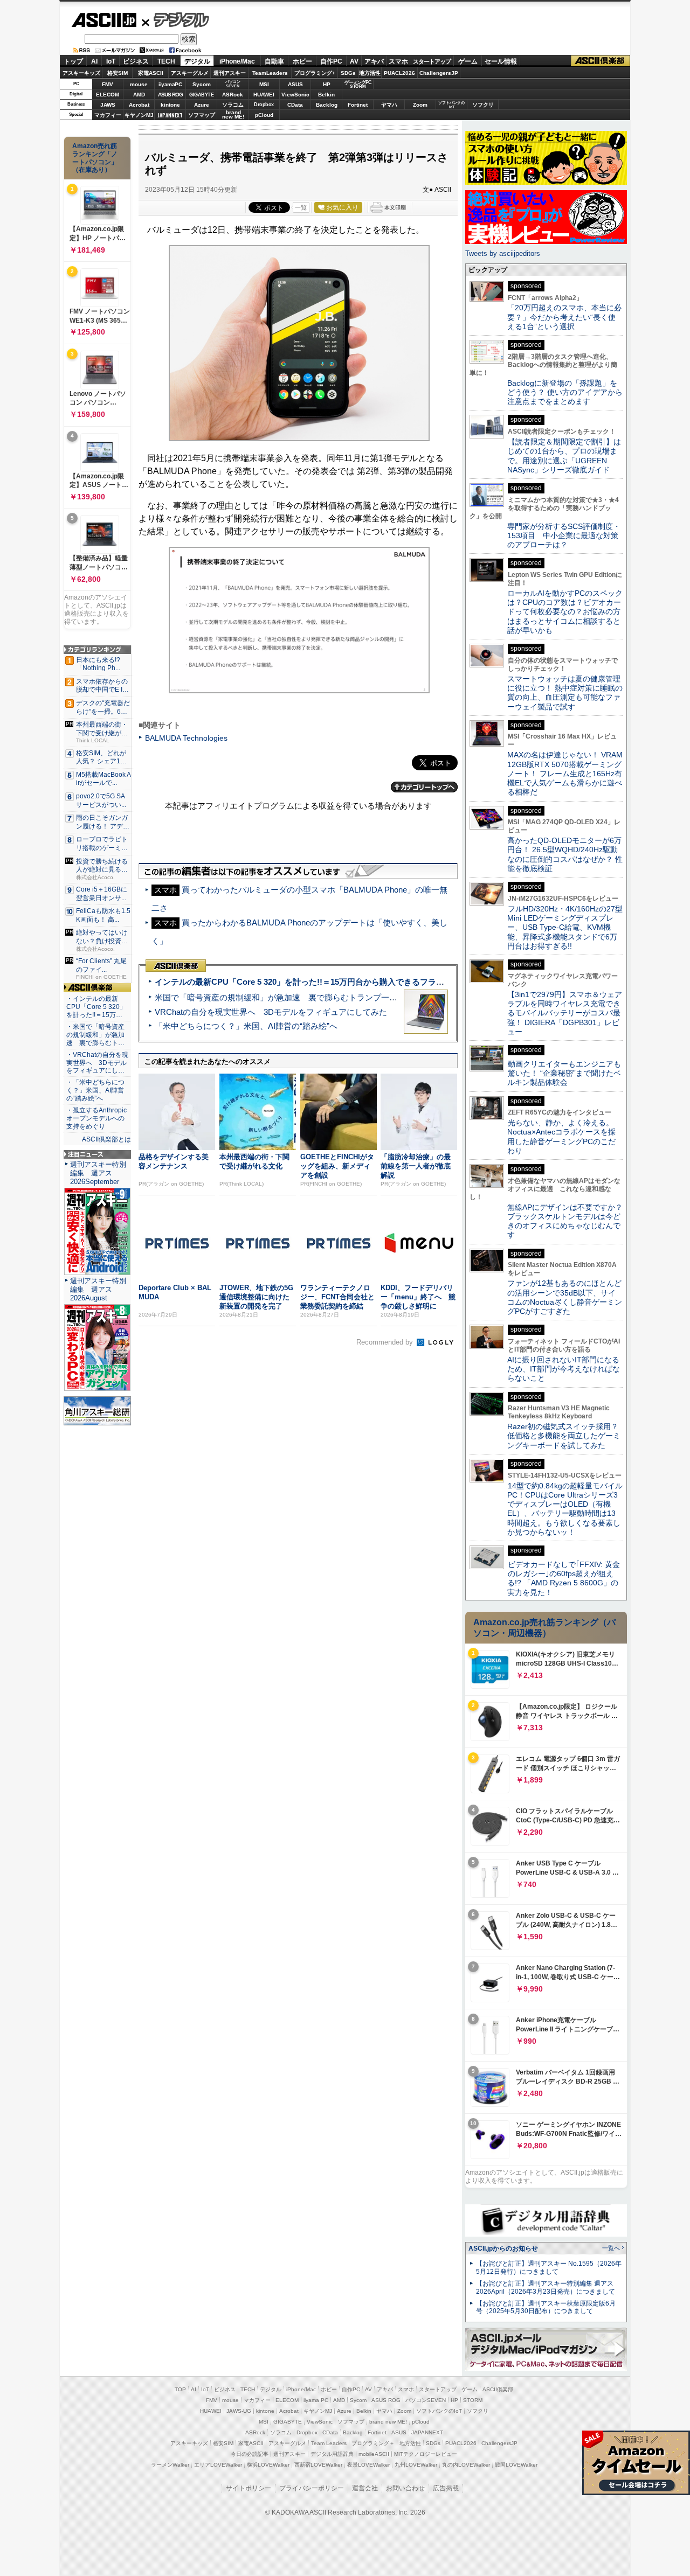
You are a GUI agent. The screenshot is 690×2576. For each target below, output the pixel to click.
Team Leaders (329, 2443)
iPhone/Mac (237, 61)
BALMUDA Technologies (186, 738)
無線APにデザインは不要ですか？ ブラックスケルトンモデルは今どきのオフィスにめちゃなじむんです (569, 1221)
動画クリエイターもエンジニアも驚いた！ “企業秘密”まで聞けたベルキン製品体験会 (564, 1073)
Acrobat (139, 105)
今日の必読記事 (250, 2454)
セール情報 (501, 61)
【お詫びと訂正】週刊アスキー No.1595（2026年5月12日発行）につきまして (549, 2268)
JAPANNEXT (170, 115)
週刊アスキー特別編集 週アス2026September (98, 1173)
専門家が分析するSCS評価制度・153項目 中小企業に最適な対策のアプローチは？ (564, 536)
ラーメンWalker (170, 2465)
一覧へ (611, 2248)
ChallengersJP (439, 73)
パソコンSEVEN (233, 84)
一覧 (301, 207)
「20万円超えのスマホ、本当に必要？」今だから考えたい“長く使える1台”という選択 (564, 317)
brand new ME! (388, 2422)
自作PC (331, 61)
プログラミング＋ (373, 2443)
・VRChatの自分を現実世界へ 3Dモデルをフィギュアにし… (97, 1063)
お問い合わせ (405, 2488)
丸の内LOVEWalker (466, 2465)
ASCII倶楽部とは (106, 1139)
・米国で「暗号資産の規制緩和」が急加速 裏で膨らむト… (95, 1035)
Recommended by (386, 1342)
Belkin (326, 95)
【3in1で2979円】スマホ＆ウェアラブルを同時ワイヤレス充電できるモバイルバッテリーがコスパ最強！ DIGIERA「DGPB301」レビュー (565, 1013)
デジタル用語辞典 (332, 2454)
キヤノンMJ (139, 115)
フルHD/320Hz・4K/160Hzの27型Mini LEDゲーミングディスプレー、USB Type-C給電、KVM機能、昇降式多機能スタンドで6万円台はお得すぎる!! (565, 927)
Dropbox (264, 105)
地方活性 (370, 73)
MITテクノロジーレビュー (426, 2454)
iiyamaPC (170, 84)
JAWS (108, 105)
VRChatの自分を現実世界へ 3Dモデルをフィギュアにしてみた (271, 1012)
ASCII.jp (104, 20)
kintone (170, 105)
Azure (202, 105)
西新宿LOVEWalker (318, 2465)
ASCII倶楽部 (601, 61)
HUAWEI (264, 95)
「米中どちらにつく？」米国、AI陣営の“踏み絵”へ (246, 1026)
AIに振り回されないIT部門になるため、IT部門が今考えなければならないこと (564, 1369)
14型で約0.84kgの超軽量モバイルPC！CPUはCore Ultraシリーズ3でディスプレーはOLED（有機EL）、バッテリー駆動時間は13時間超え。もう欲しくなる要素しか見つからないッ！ (565, 1509)
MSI (264, 84)
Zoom (420, 105)
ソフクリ (483, 105)
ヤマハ (389, 105)
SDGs (348, 73)
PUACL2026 (399, 73)
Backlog (327, 105)
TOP (180, 2389)
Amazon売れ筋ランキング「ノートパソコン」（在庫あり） (95, 158)
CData (295, 105)
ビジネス (136, 61)
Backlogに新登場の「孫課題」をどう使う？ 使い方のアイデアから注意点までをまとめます (565, 392)
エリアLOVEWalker (218, 2465)
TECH (166, 61)
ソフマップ (202, 115)
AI (94, 61)
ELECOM (108, 95)
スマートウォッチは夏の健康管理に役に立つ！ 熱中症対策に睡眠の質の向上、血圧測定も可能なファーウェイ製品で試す (565, 693)
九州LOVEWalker (416, 2465)
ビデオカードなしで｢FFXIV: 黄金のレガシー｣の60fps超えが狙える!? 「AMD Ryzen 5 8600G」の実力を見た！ (564, 1578)
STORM (473, 2400)
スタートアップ (432, 61)
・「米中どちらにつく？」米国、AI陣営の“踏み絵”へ (95, 1090)
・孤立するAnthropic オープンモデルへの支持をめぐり (97, 1118)
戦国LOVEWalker (516, 2465)
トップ (73, 61)
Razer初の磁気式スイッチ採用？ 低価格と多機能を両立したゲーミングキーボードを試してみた (567, 1436)
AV (354, 61)
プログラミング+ (315, 73)
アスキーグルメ (190, 73)
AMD (139, 95)
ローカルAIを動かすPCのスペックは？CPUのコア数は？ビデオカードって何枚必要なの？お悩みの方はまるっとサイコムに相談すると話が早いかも (565, 612)
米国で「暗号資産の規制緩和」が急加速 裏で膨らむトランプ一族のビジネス (296, 997)
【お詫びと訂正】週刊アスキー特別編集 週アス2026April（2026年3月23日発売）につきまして (546, 2288)
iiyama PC (316, 2400)
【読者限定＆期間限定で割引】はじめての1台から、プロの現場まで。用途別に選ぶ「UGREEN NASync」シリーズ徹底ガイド (564, 456)
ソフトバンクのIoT (451, 105)
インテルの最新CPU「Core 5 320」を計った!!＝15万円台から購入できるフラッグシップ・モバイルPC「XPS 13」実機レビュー (387, 982)
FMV (108, 84)
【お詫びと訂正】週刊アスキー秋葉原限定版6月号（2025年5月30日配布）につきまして (546, 2307)
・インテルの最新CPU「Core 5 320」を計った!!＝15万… (96, 1007)
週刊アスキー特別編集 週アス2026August (98, 1289)
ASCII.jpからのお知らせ (503, 2248)
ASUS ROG (170, 95)
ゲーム (468, 61)
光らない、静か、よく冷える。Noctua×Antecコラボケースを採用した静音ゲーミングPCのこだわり (561, 1137)
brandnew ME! (233, 115)
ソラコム (233, 105)
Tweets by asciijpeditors (503, 253)
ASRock (233, 95)
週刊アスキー (230, 73)
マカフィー (108, 115)
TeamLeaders (270, 73)
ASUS (295, 84)
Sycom (202, 84)
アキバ (374, 61)
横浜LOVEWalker (268, 2465)
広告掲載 (446, 2488)
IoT (111, 61)
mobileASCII (374, 2454)
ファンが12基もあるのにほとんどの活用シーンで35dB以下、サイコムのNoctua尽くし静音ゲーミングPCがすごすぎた (565, 1297)
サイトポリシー (249, 2488)
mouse (139, 84)
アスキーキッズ (81, 73)
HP (327, 84)
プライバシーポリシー (312, 2488)
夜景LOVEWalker (368, 2465)
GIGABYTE (201, 95)
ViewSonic (295, 95)
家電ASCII (151, 73)
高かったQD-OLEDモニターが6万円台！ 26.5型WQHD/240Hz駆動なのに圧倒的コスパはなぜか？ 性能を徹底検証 (565, 854)
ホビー (302, 61)
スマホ (398, 61)
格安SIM (118, 73)
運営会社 (365, 2488)
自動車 (274, 61)
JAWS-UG (239, 2411)
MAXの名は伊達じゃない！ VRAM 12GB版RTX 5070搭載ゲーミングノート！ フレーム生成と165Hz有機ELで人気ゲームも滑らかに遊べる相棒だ (565, 773)
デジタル (175, 19)
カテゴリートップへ (424, 787)
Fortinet (358, 105)
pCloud (264, 115)
